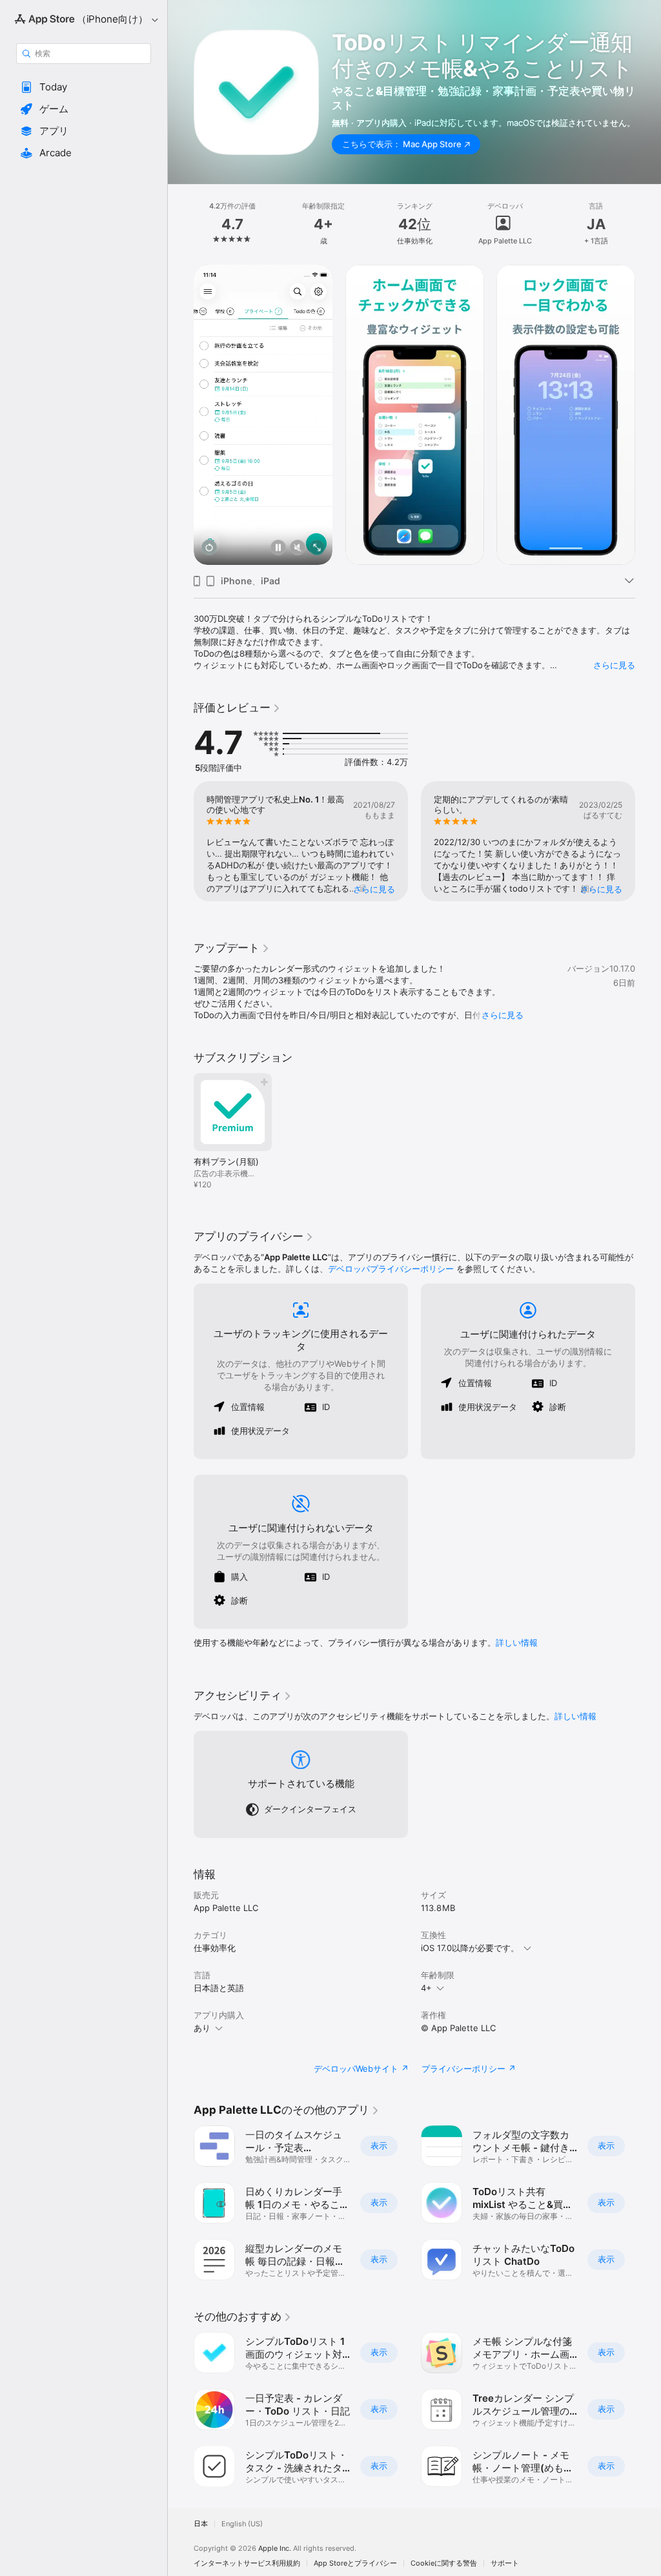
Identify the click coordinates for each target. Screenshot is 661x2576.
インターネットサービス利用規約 (247, 2563)
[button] (84, 87)
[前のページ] (181, 224)
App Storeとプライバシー (355, 2563)
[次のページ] (648, 224)
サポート (505, 2563)
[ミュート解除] (298, 548)
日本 (201, 2524)
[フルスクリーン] (317, 548)
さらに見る (614, 665)
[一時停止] (278, 548)
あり (202, 2028)
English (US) (242, 2524)
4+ (426, 1988)
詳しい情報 (517, 1642)
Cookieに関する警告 (444, 2563)
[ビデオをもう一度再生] (209, 548)
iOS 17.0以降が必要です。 (470, 1948)
